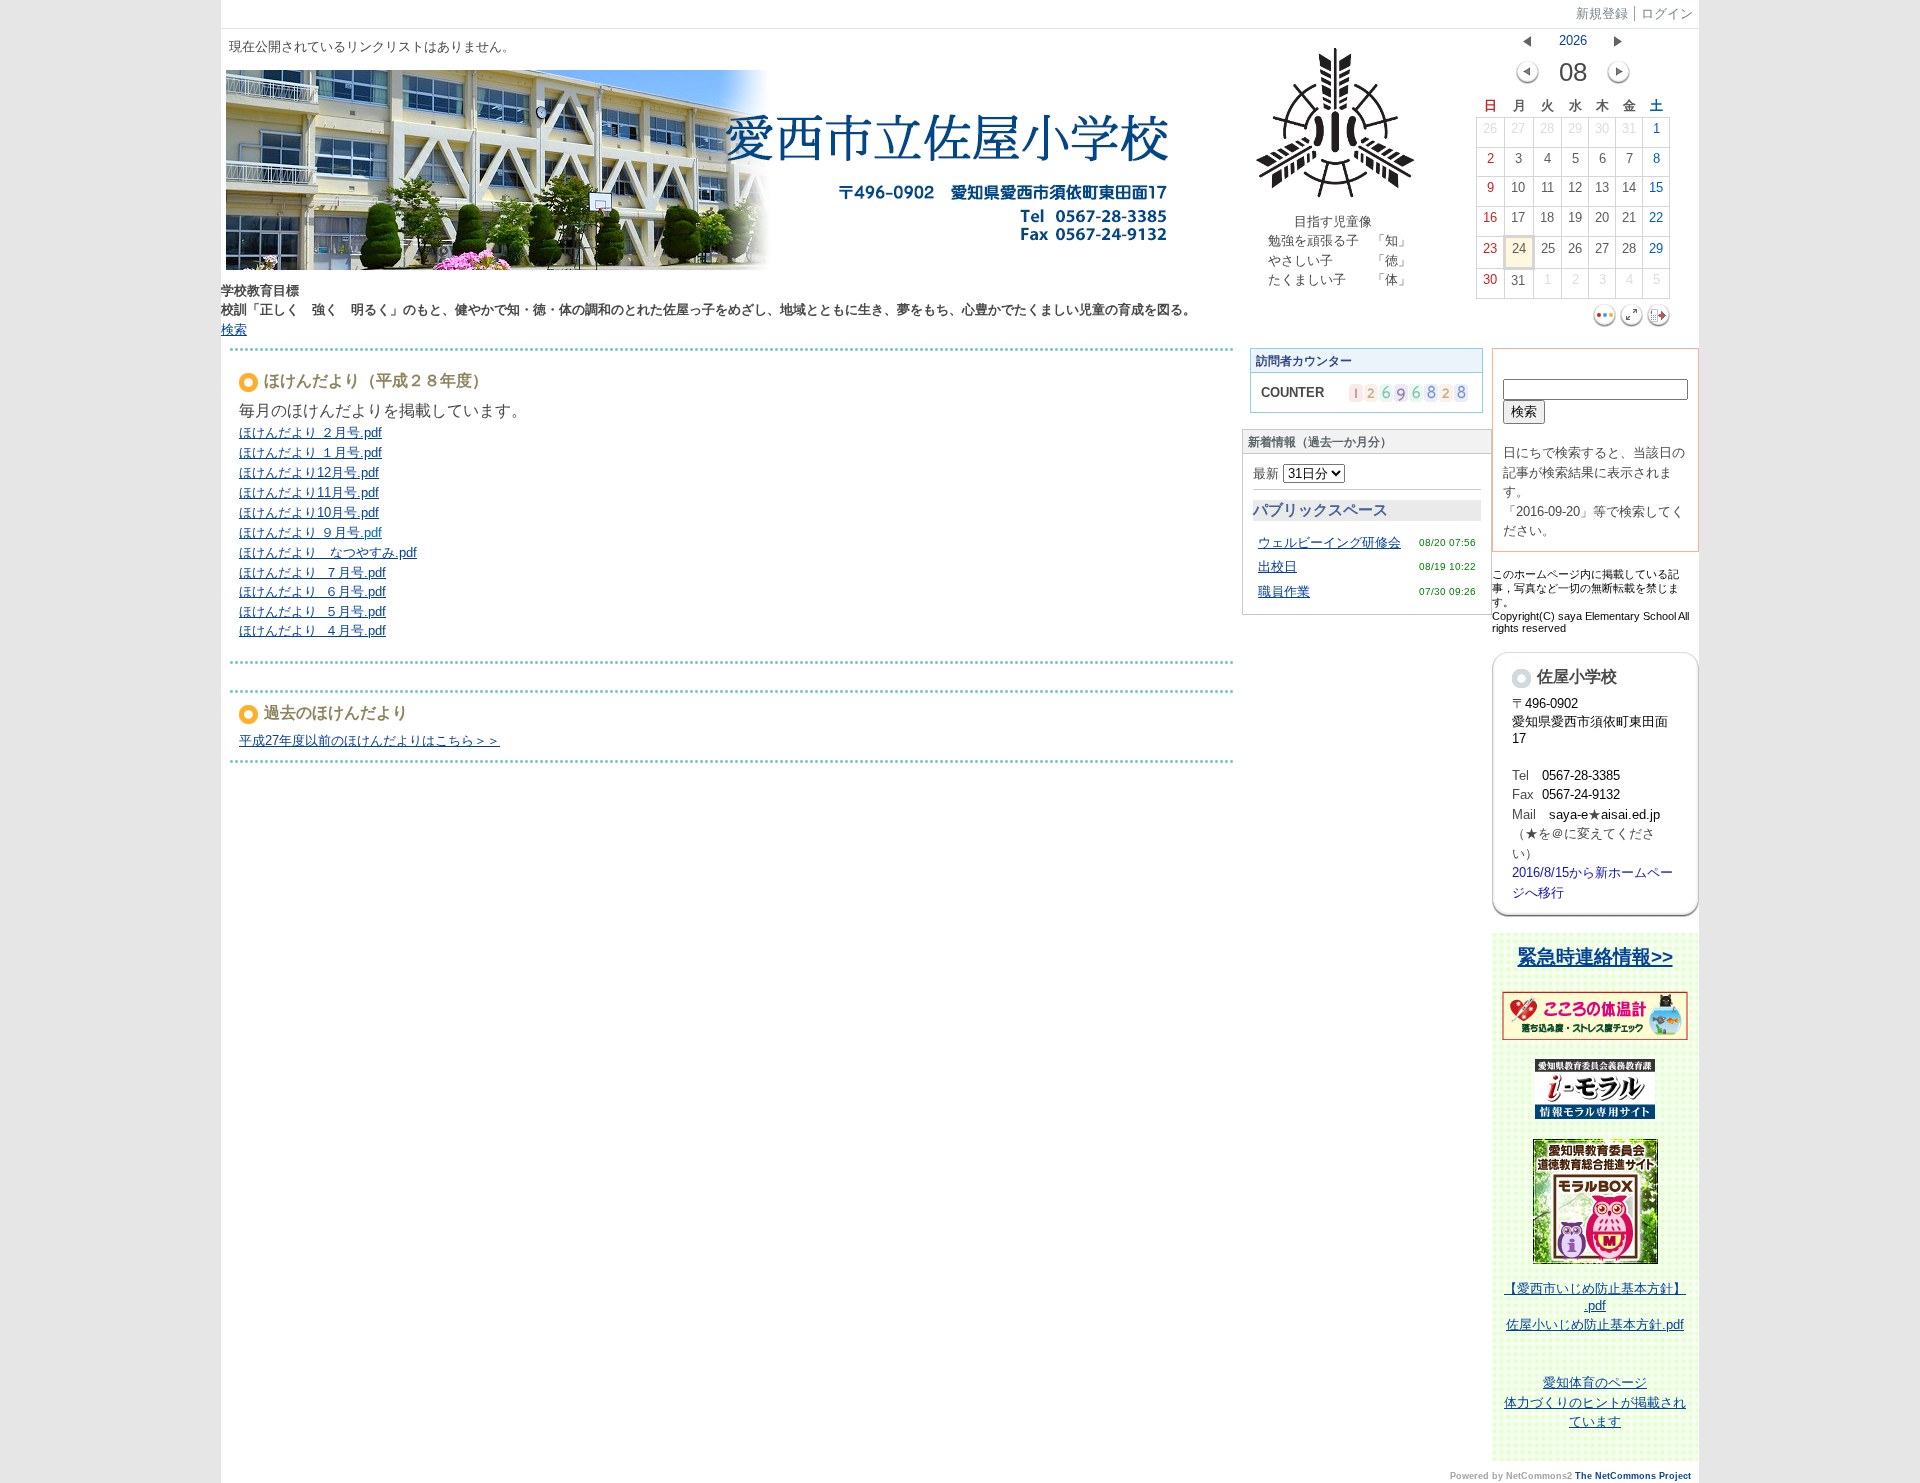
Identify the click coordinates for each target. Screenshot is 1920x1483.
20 (1602, 217)
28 (1547, 128)
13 (1602, 187)
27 (1518, 128)
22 (1656, 217)
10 (1518, 187)
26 (1490, 128)
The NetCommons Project (1633, 1476)
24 (1519, 248)
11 (1547, 187)
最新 (1268, 473)
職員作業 (1284, 591)
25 (1548, 248)
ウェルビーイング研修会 (1329, 542)
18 (1547, 217)
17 (1518, 217)
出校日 (1277, 566)
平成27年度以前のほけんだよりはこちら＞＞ (369, 740)
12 (1575, 187)
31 (1629, 128)
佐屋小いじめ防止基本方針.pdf (1595, 1324)
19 (1575, 217)
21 (1629, 217)
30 (1602, 128)
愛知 (1556, 1382)
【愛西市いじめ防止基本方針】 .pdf (1595, 1297)
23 (1490, 248)
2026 (1573, 40)
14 (1629, 187)
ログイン (1667, 13)
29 (1575, 128)
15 (1656, 187)
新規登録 (1602, 13)
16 (1490, 217)
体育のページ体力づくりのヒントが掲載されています (1595, 1402)
